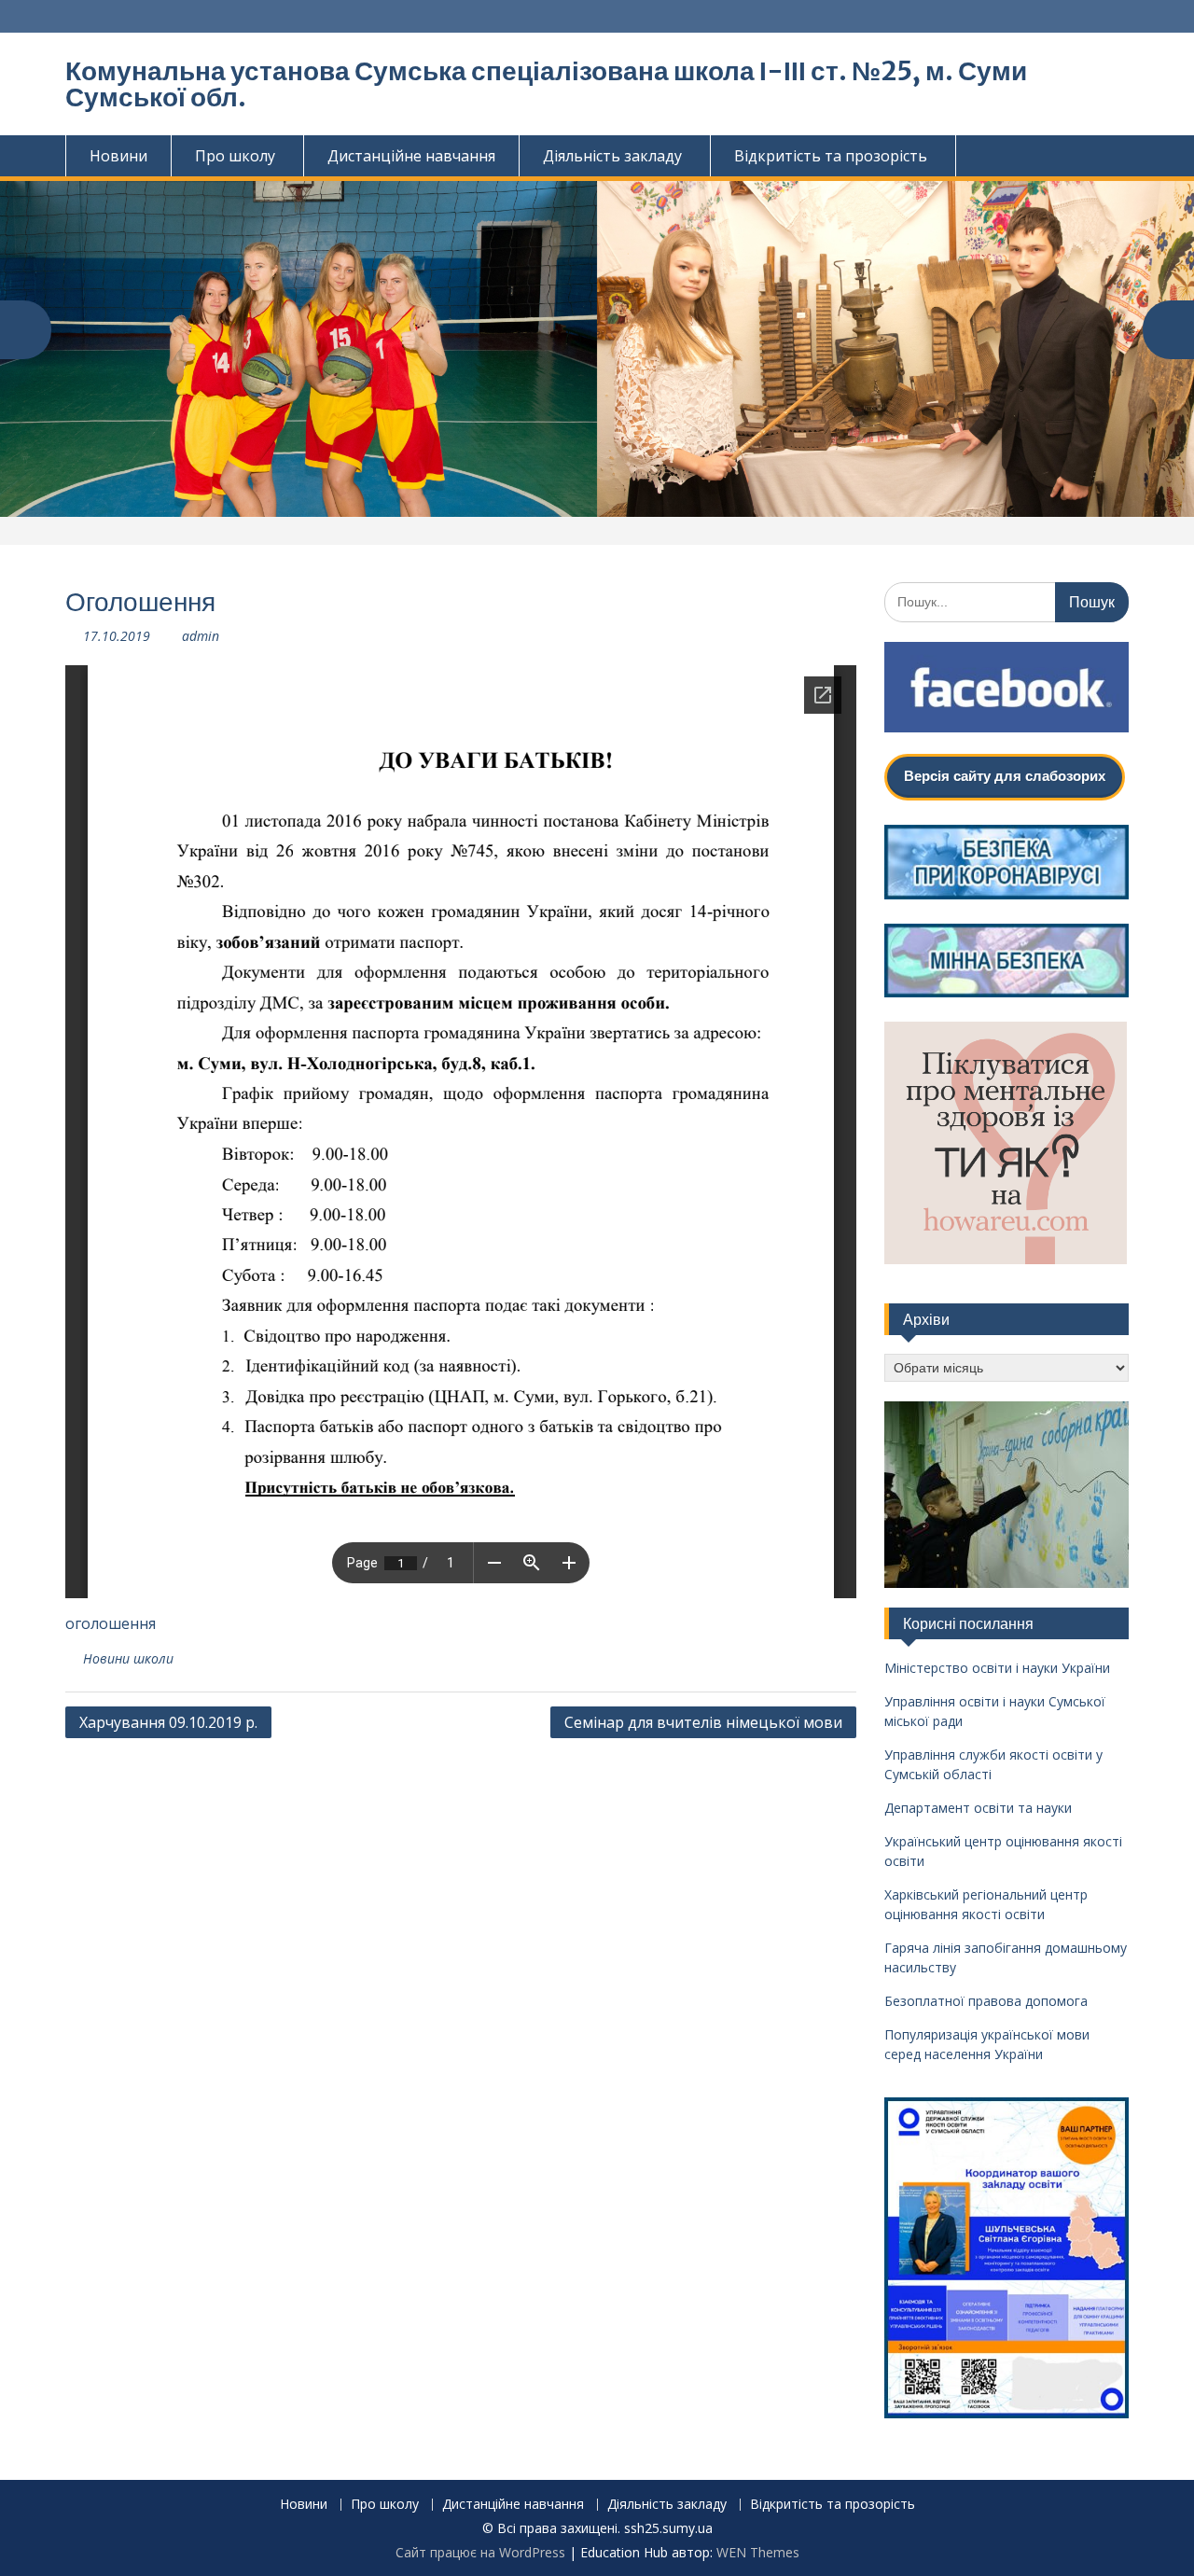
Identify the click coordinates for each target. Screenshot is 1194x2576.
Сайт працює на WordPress (480, 2552)
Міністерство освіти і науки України (997, 1669)
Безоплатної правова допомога (986, 2002)
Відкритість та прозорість (831, 156)
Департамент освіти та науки (978, 1809)
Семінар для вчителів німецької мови (703, 1722)
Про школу (235, 156)
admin (201, 636)
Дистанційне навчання (411, 156)
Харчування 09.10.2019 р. (168, 1722)
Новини (118, 156)
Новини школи (128, 1658)
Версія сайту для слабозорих (1005, 776)
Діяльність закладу (612, 156)
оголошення (111, 1623)
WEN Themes (758, 2552)
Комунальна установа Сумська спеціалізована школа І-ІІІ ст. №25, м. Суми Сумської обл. (546, 84)
